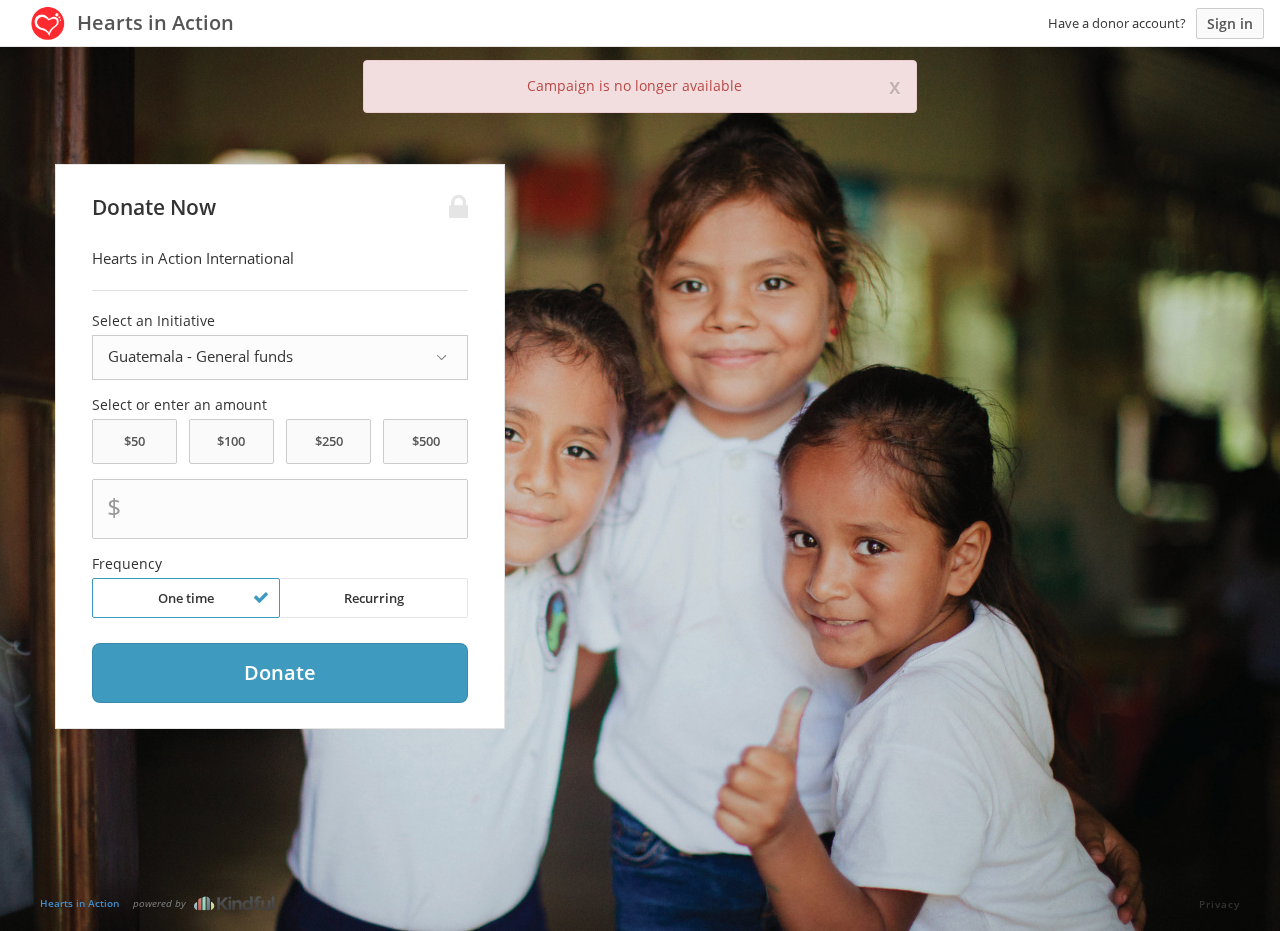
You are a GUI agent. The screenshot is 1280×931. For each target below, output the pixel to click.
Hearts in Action (79, 903)
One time (186, 598)
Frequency (127, 564)
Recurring (374, 598)
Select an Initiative (153, 321)
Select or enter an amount (179, 405)
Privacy (1219, 904)
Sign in (1230, 23)
